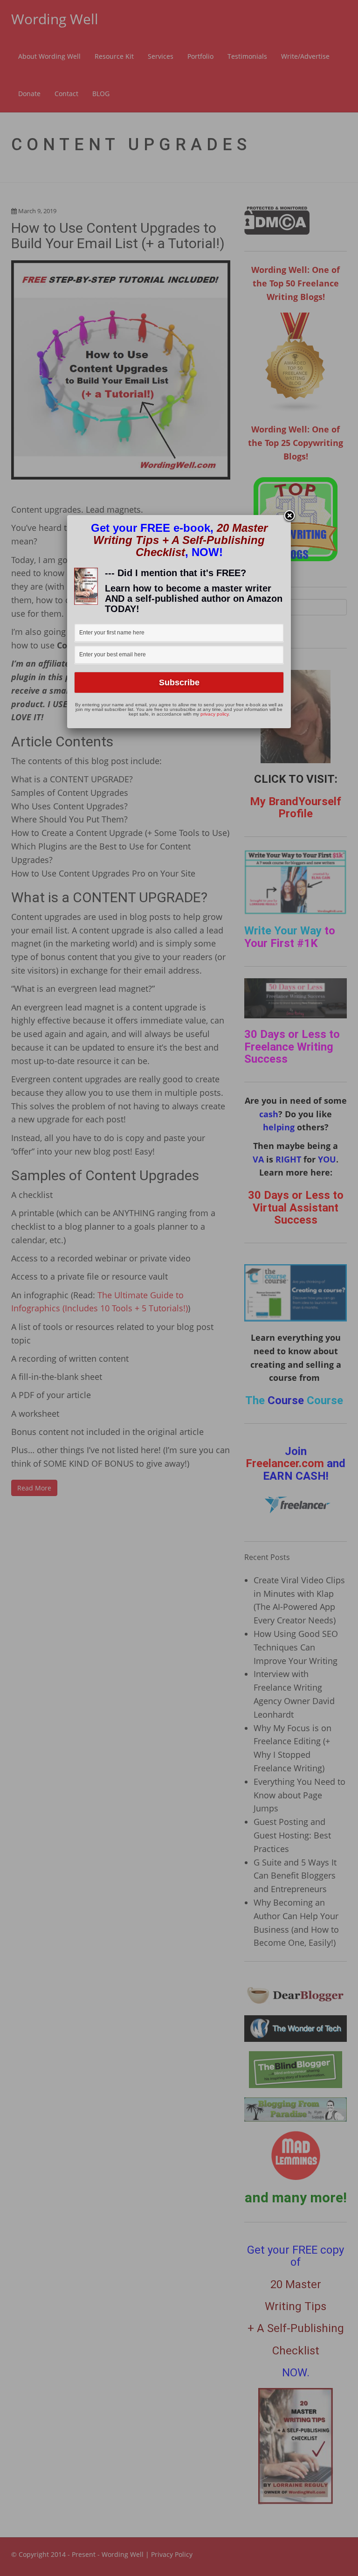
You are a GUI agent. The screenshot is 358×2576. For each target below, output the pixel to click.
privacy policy (214, 714)
